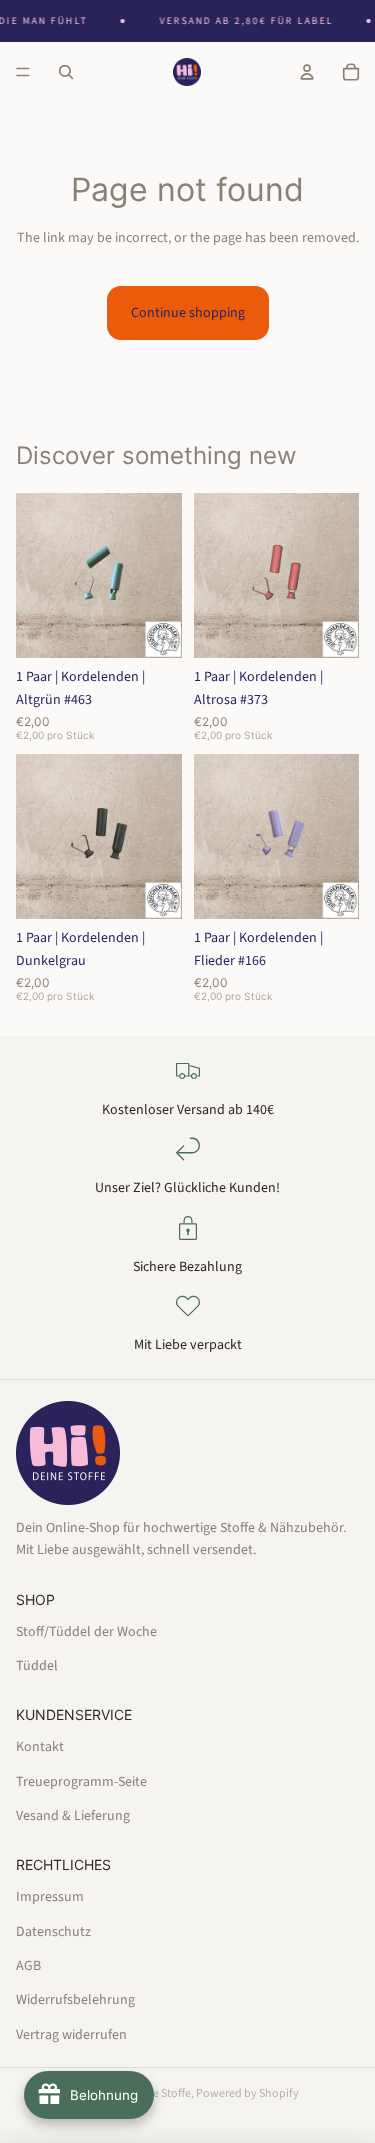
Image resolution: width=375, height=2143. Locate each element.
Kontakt (40, 1747)
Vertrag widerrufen (71, 2034)
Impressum (50, 1897)
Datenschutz (53, 1931)
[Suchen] (66, 72)
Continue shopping (188, 313)
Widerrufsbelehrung (75, 2000)
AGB (28, 1966)
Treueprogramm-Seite (81, 1781)
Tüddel (37, 1666)
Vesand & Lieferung (73, 1816)
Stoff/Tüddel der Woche (86, 1631)
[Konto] (307, 72)
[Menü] (23, 72)
